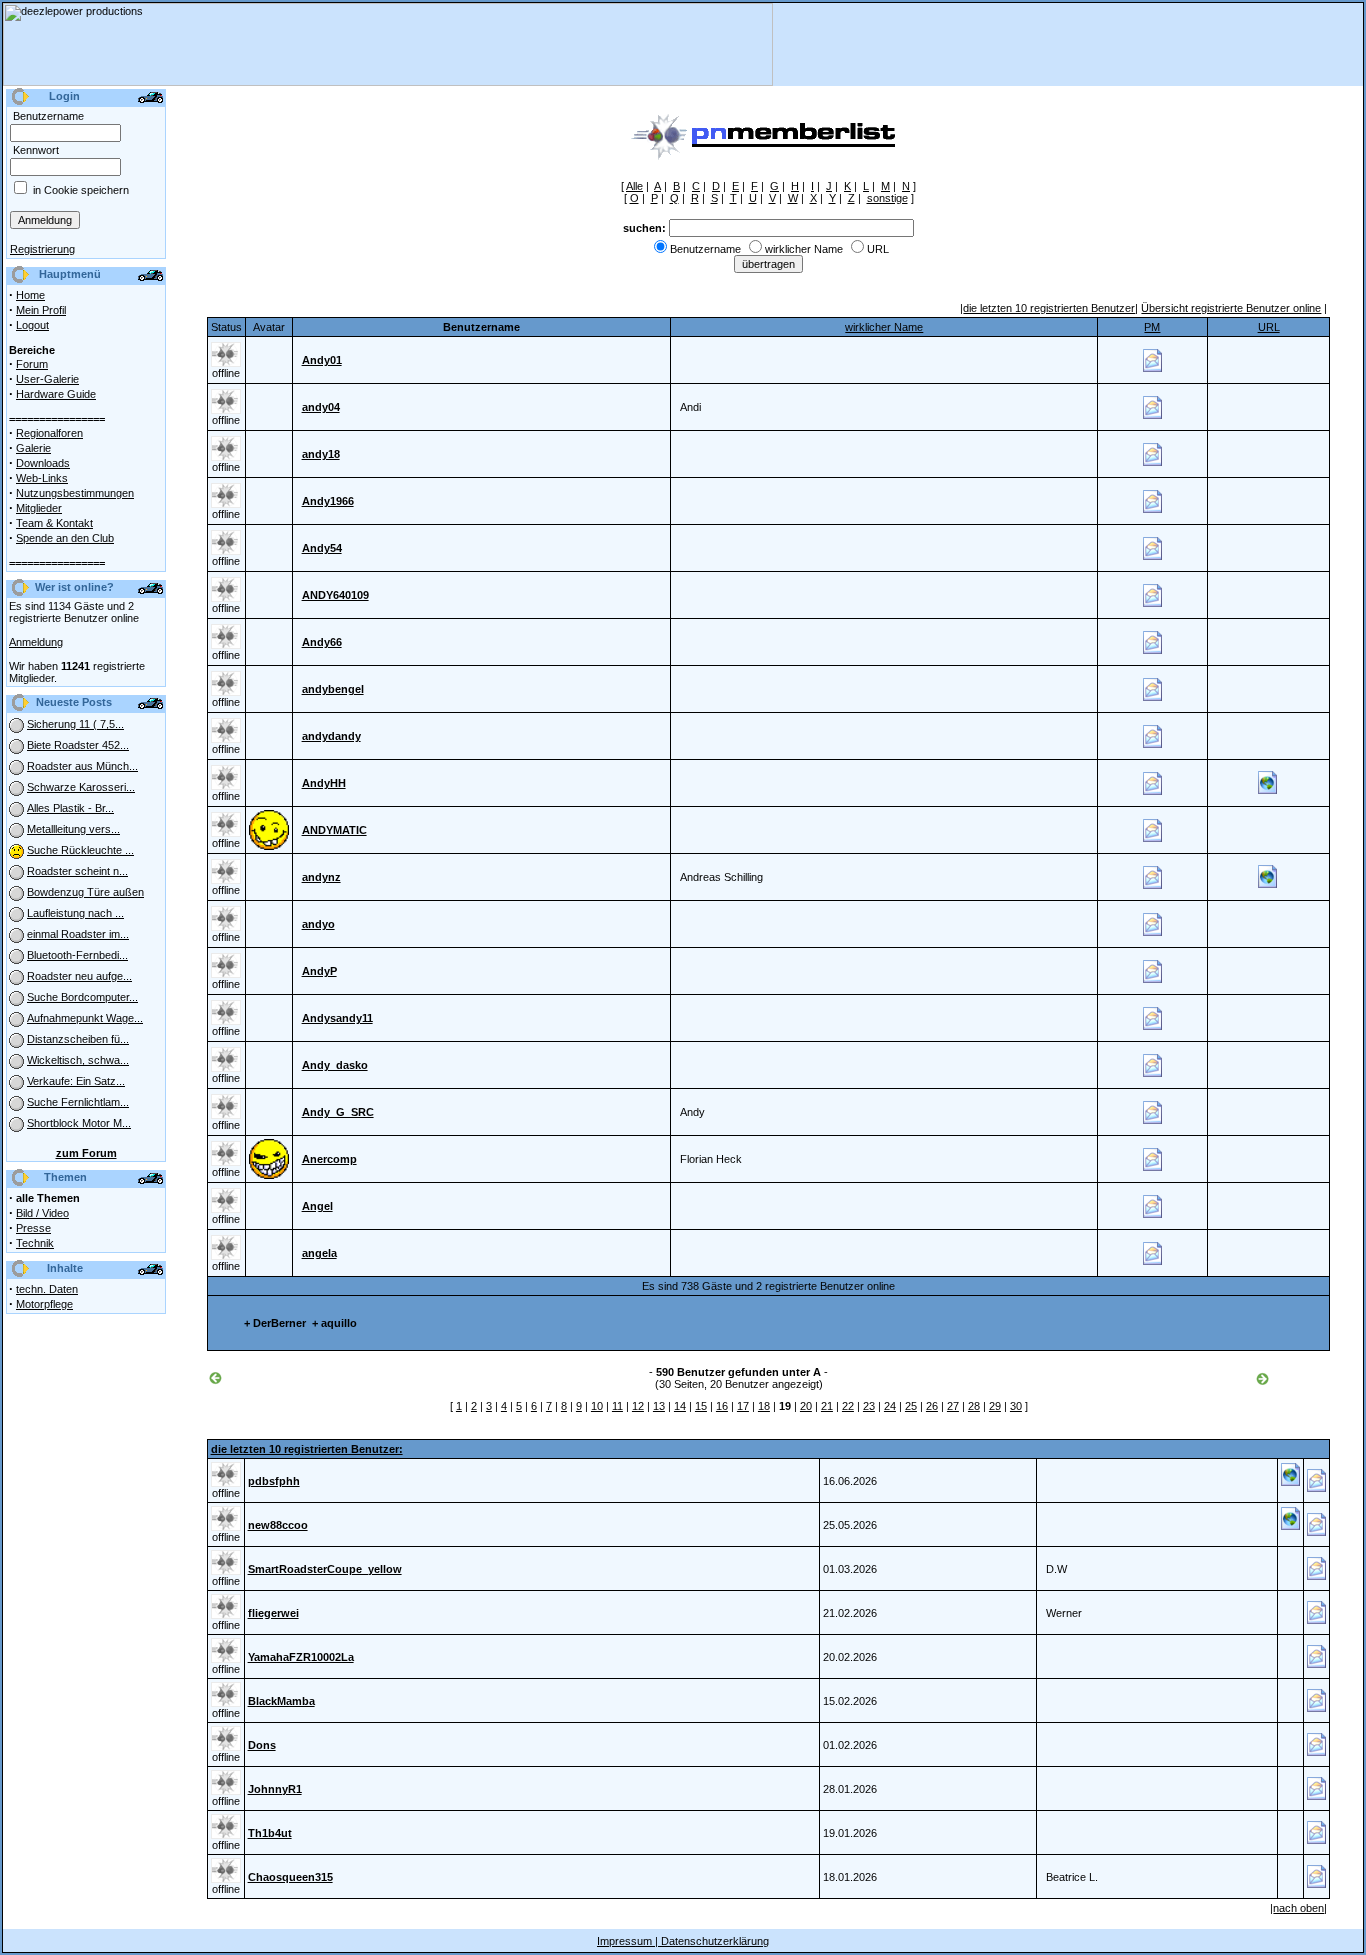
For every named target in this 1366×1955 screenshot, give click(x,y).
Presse (33, 1228)
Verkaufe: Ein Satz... (76, 1081)
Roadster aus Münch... (82, 766)
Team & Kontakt (54, 523)
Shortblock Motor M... (79, 1123)
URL (1269, 327)
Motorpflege (44, 1304)
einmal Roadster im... (78, 934)
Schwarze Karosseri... (81, 787)
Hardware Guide (56, 394)
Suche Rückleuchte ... (80, 850)
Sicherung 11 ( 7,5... (75, 724)
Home (30, 295)
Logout (32, 325)
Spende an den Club (65, 538)
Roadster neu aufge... (79, 976)
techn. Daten (47, 1289)
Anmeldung (36, 642)
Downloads (43, 463)
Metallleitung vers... (73, 829)
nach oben (1298, 1908)
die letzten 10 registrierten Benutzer (1049, 308)
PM (1152, 327)
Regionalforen (49, 433)
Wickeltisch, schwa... (78, 1060)
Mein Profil (41, 310)
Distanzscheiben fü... (78, 1039)
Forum (32, 364)
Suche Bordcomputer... (82, 997)
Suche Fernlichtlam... (78, 1102)
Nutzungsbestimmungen (75, 493)
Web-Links (42, 478)
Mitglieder (39, 508)
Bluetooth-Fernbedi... (77, 955)
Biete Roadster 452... (78, 745)
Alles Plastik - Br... (70, 808)
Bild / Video (42, 1213)
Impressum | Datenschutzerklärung (683, 1941)
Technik (35, 1243)
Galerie (33, 448)
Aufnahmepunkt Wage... (85, 1018)
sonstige (887, 198)
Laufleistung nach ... (75, 913)
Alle (634, 186)
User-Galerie (47, 379)
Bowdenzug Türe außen (85, 892)
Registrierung (42, 249)
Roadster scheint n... (77, 871)
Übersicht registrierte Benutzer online (1231, 308)
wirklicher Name (884, 327)
